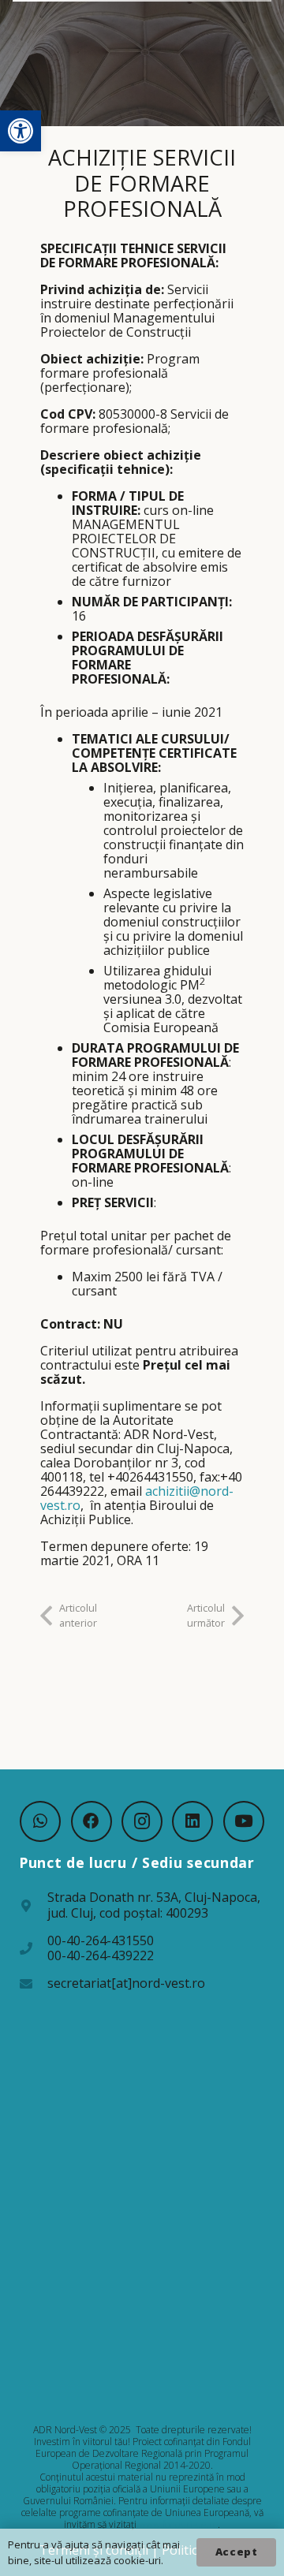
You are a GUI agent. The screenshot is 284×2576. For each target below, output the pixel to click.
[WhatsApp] (40, 1821)
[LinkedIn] (192, 1821)
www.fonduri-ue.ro (178, 2524)
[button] (21, 131)
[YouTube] (244, 1821)
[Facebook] (92, 1821)
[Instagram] (142, 1821)
